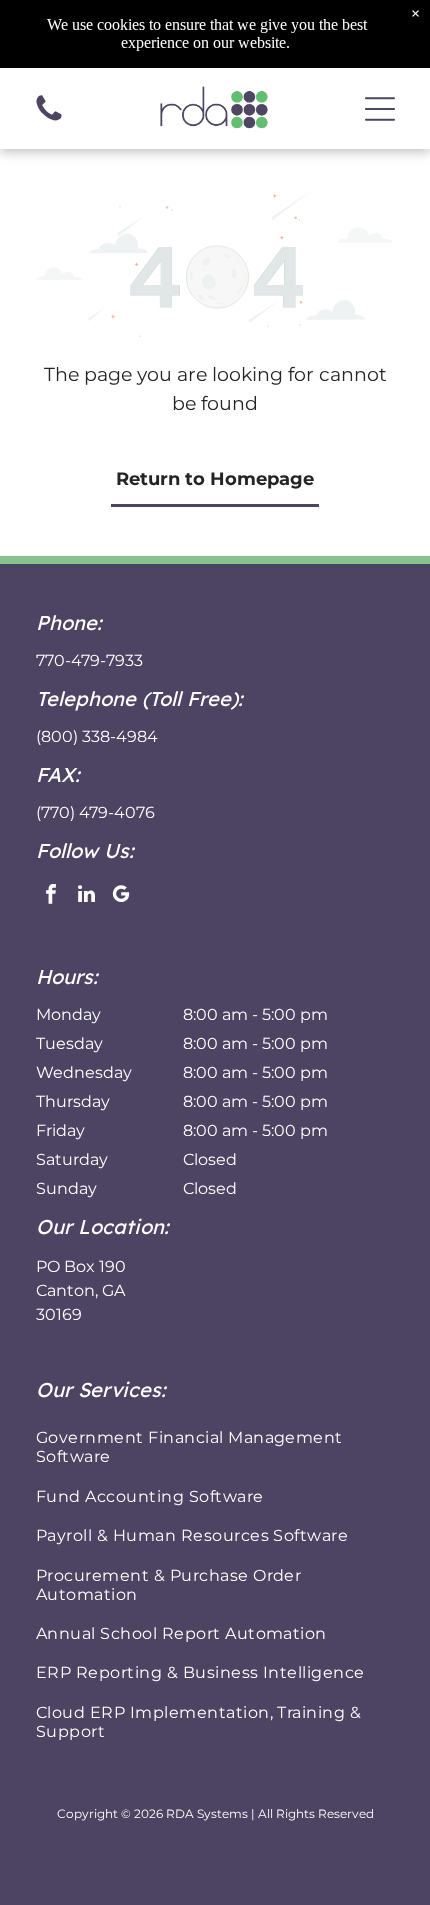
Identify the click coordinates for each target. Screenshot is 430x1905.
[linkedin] (86, 896)
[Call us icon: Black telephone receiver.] (49, 119)
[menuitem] (215, 1447)
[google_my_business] (121, 896)
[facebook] (51, 896)
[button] (380, 109)
